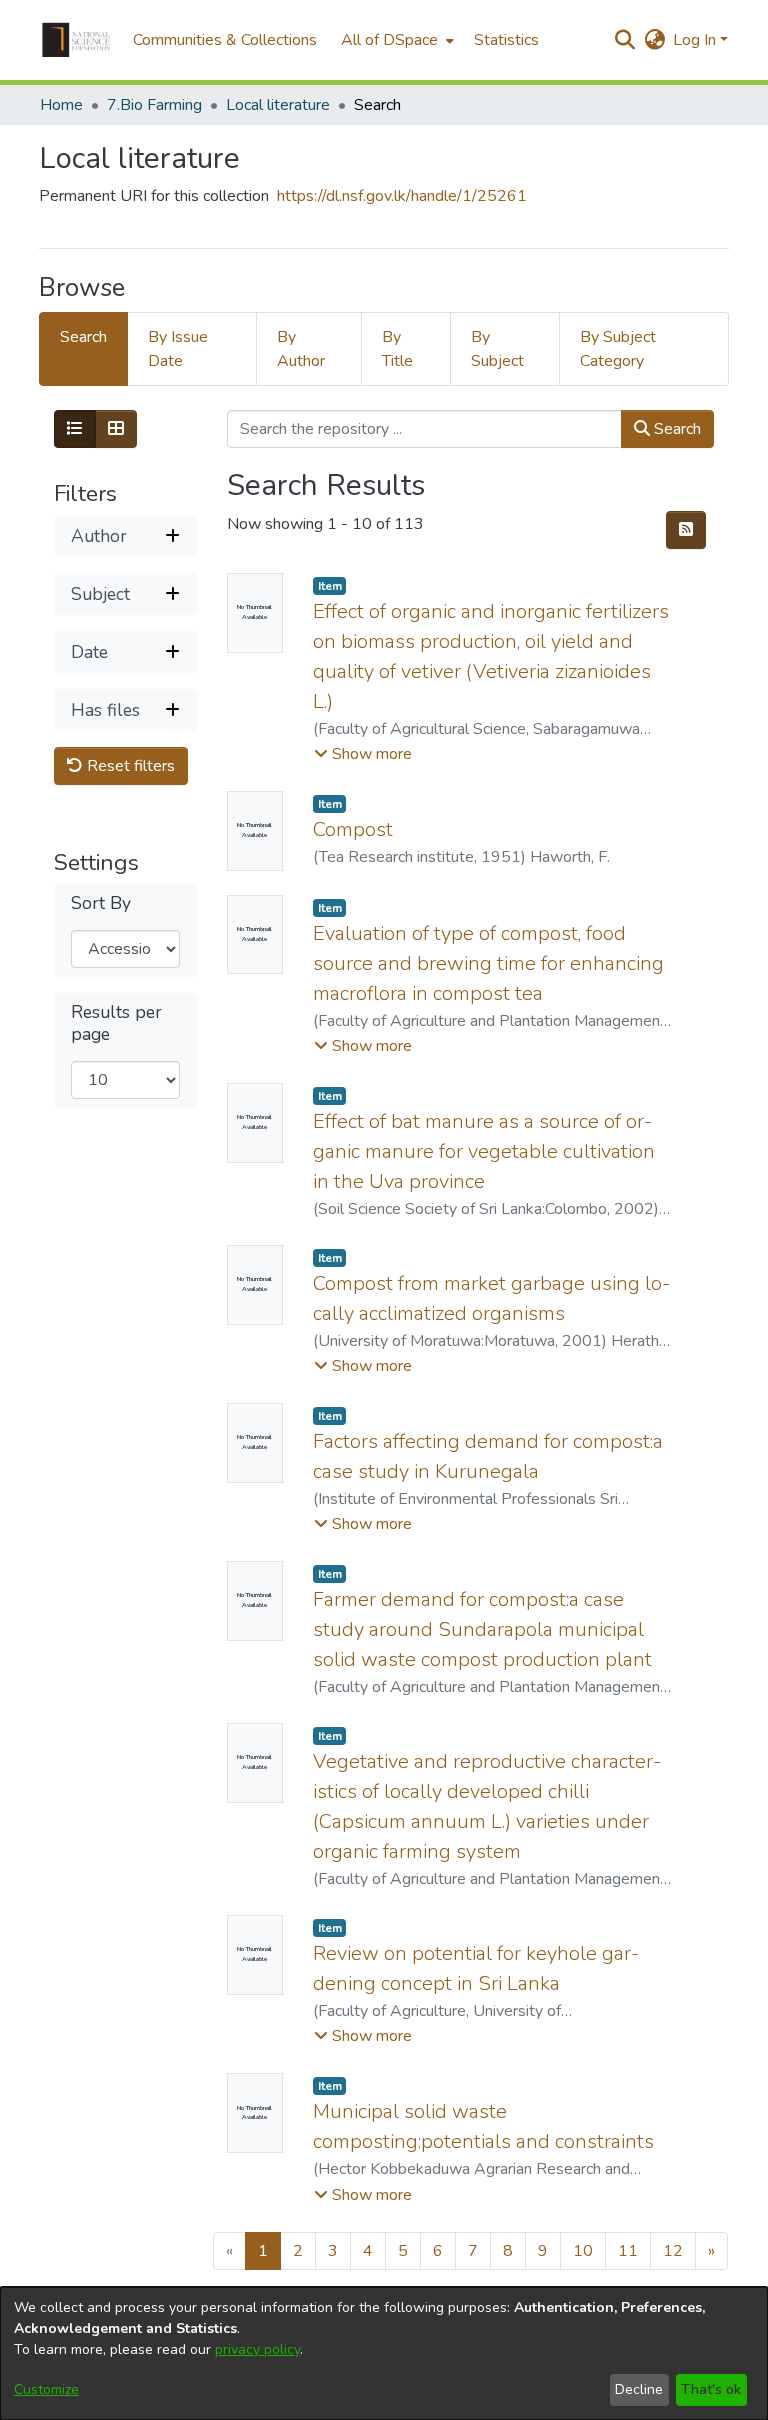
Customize (46, 2389)
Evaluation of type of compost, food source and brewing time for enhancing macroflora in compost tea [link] (488, 963)
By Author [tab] (301, 349)
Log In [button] (696, 40)
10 (583, 2251)
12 (673, 2251)
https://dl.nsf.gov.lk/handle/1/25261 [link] (402, 196)
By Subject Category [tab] (618, 349)
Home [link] (61, 105)
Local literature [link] (278, 105)
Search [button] (675, 429)
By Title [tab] (397, 349)
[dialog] (384, 2353)
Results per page (116, 1023)
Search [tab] (83, 337)
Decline (639, 2389)
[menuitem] (395, 40)
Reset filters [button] (129, 766)
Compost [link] (353, 829)
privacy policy (257, 2349)
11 (628, 2251)
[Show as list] (75, 429)
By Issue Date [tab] (178, 349)
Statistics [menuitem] (506, 40)
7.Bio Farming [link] (154, 105)
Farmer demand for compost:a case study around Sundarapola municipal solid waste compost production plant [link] (482, 1629)
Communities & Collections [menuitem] (225, 40)
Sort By (101, 903)
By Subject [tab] (497, 349)
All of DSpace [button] (389, 40)
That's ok (711, 2389)
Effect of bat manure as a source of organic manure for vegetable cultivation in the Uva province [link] (484, 1151)
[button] (76, 40)
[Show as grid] (116, 429)
